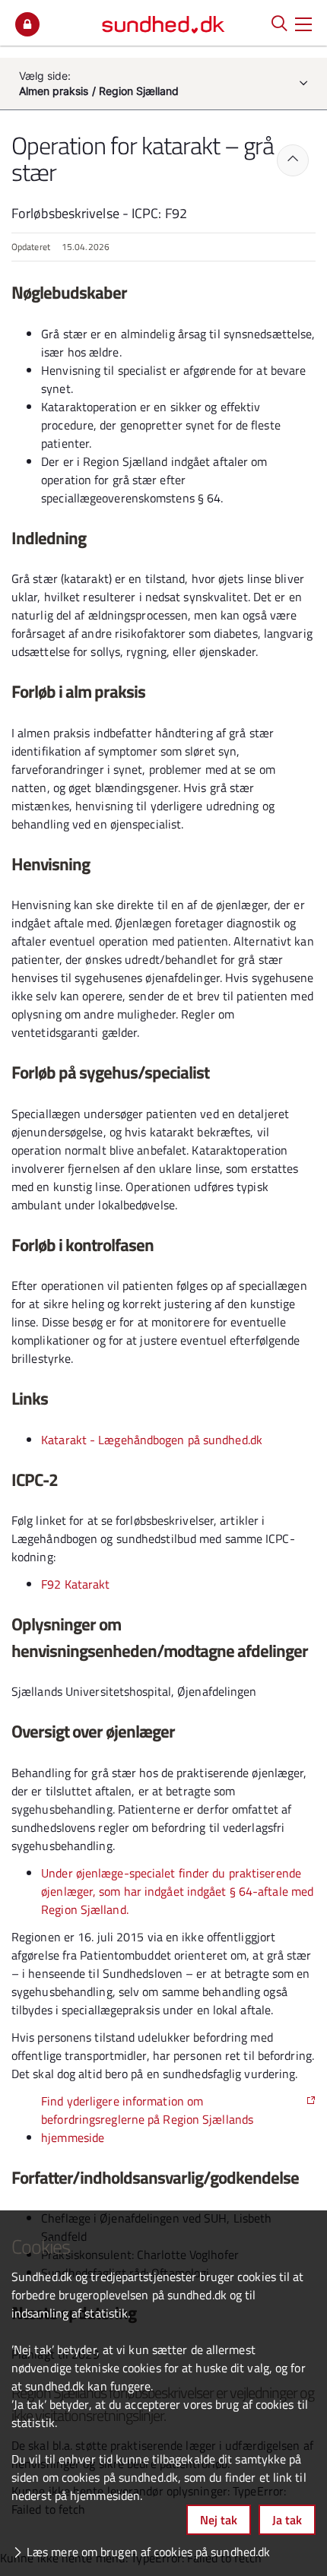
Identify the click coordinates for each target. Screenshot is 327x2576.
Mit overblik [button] (27, 24)
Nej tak (219, 2520)
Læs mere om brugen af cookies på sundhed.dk (148, 2552)
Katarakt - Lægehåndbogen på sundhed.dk (152, 1440)
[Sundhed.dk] (163, 23)
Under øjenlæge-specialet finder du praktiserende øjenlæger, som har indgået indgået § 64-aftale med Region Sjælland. (177, 1891)
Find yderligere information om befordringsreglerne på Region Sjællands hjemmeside (147, 2119)
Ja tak (287, 2520)
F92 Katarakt (75, 1584)
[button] (303, 23)
